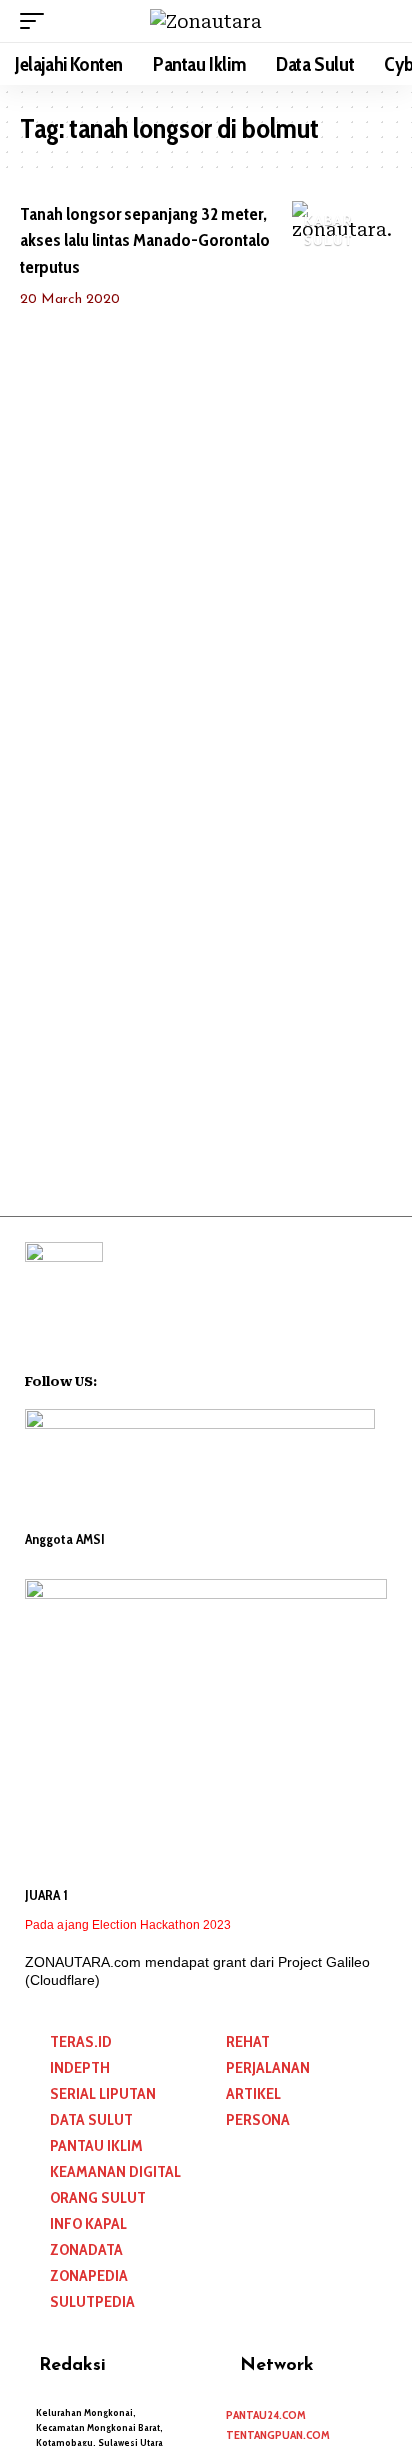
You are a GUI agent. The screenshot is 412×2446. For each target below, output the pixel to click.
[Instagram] (165, 1379)
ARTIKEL (253, 2093)
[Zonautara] (206, 21)
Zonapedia (89, 2275)
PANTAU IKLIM (96, 2145)
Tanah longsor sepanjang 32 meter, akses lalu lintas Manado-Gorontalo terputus (145, 240)
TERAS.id (81, 2041)
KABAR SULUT (328, 231)
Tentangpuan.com (278, 2434)
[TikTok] (191, 1379)
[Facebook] (113, 1379)
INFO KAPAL (88, 2223)
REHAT (248, 2041)
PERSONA (258, 2119)
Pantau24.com (266, 2414)
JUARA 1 (46, 1895)
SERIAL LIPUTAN (103, 2093)
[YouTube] (139, 1379)
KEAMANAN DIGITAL (115, 2171)
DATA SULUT (91, 2119)
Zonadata (86, 2249)
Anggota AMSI (65, 1539)
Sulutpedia (92, 2301)
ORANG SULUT (98, 2197)
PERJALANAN (268, 2067)
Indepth (80, 2067)
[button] (37, 21)
